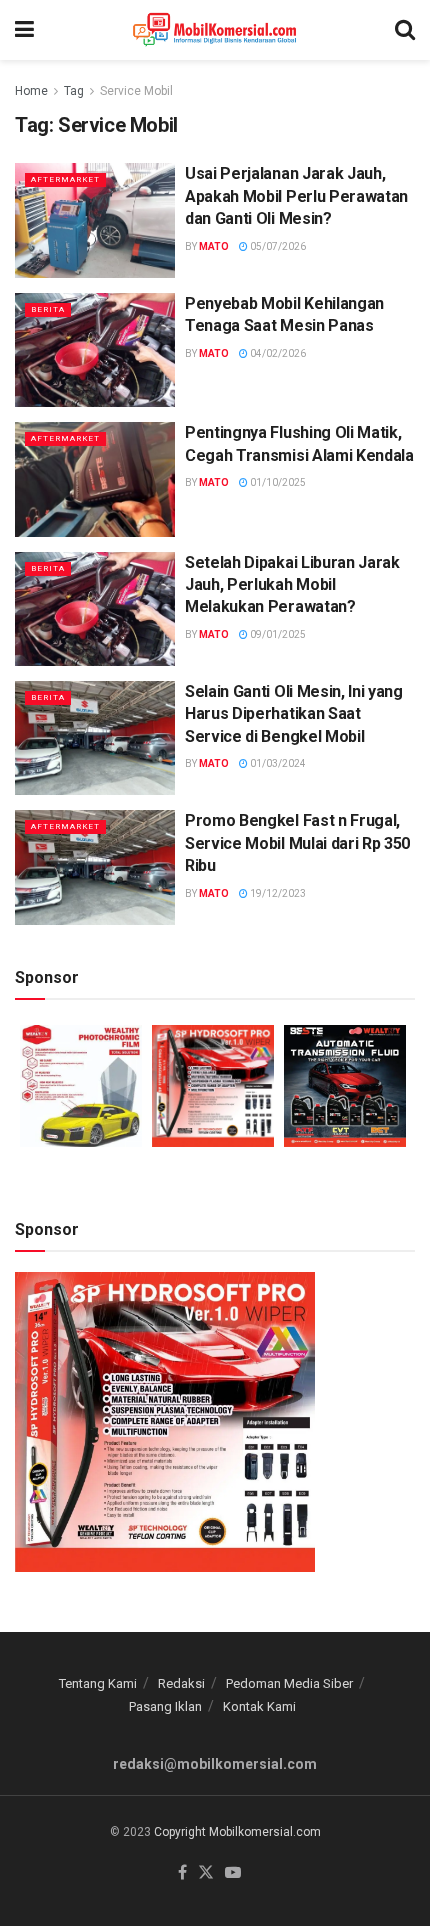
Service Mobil (136, 91)
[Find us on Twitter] (206, 1873)
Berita (48, 309)
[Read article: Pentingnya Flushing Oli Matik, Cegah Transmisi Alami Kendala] (95, 479)
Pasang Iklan (165, 1706)
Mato (214, 246)
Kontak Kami (259, 1706)
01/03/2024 (277, 763)
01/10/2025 (277, 482)
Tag (74, 91)
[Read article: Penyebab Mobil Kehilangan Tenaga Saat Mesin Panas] (95, 350)
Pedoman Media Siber (289, 1683)
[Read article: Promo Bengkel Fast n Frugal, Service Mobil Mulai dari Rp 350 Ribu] (95, 867)
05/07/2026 (277, 246)
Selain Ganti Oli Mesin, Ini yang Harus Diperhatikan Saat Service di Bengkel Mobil (294, 714)
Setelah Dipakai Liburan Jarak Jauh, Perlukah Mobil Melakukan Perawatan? (292, 585)
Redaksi (181, 1683)
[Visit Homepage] (214, 30)
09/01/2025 (277, 634)
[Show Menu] (24, 30)
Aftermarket (65, 179)
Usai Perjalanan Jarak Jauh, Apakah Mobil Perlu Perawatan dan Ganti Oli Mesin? (296, 196)
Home (31, 91)
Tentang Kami (98, 1683)
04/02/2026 (277, 353)
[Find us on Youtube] (233, 1873)
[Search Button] (405, 30)
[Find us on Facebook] (182, 1873)
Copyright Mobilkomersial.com (237, 1832)
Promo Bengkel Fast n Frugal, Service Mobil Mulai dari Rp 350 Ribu (297, 843)
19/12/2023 (277, 893)
